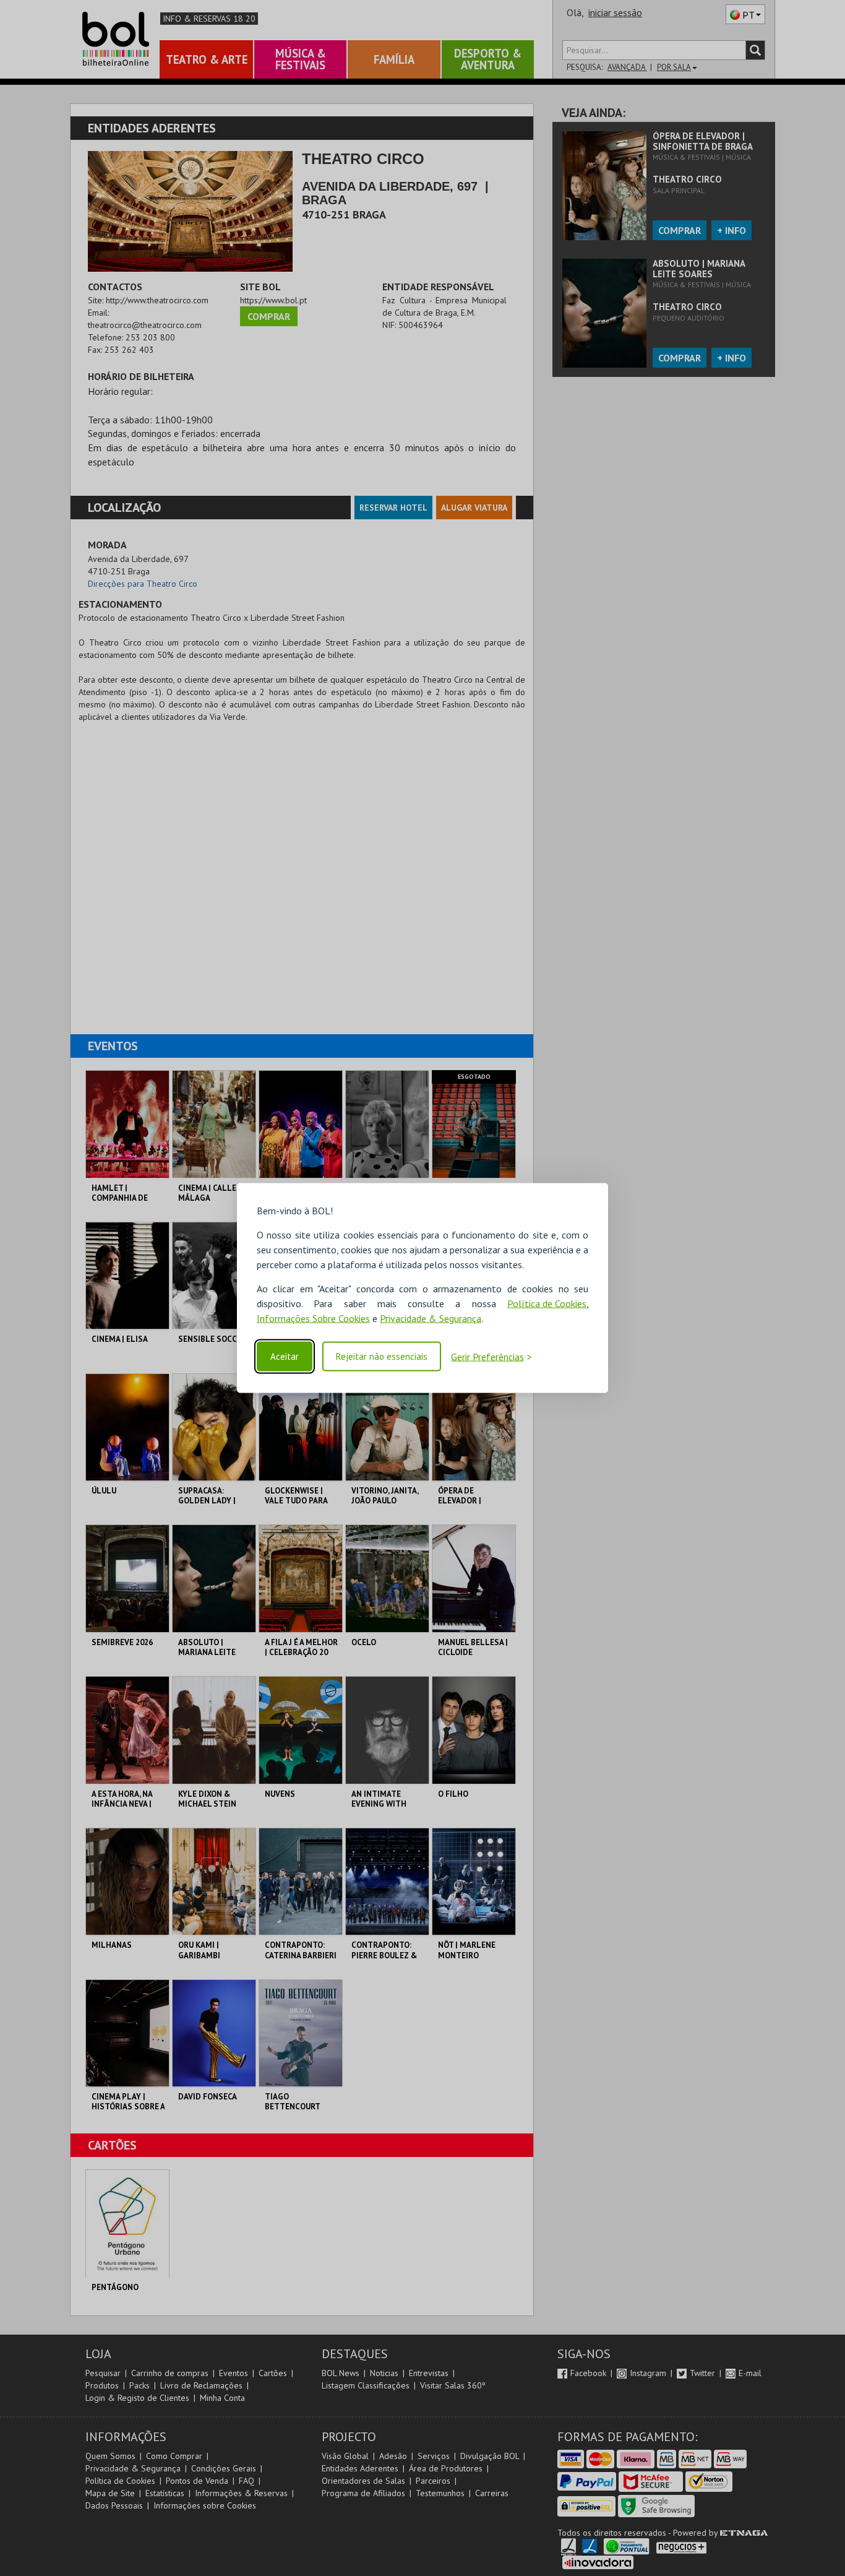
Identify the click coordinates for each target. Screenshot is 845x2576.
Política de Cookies (547, 1303)
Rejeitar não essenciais (382, 1356)
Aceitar (285, 1356)
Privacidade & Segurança (431, 1318)
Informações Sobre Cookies (313, 1318)
